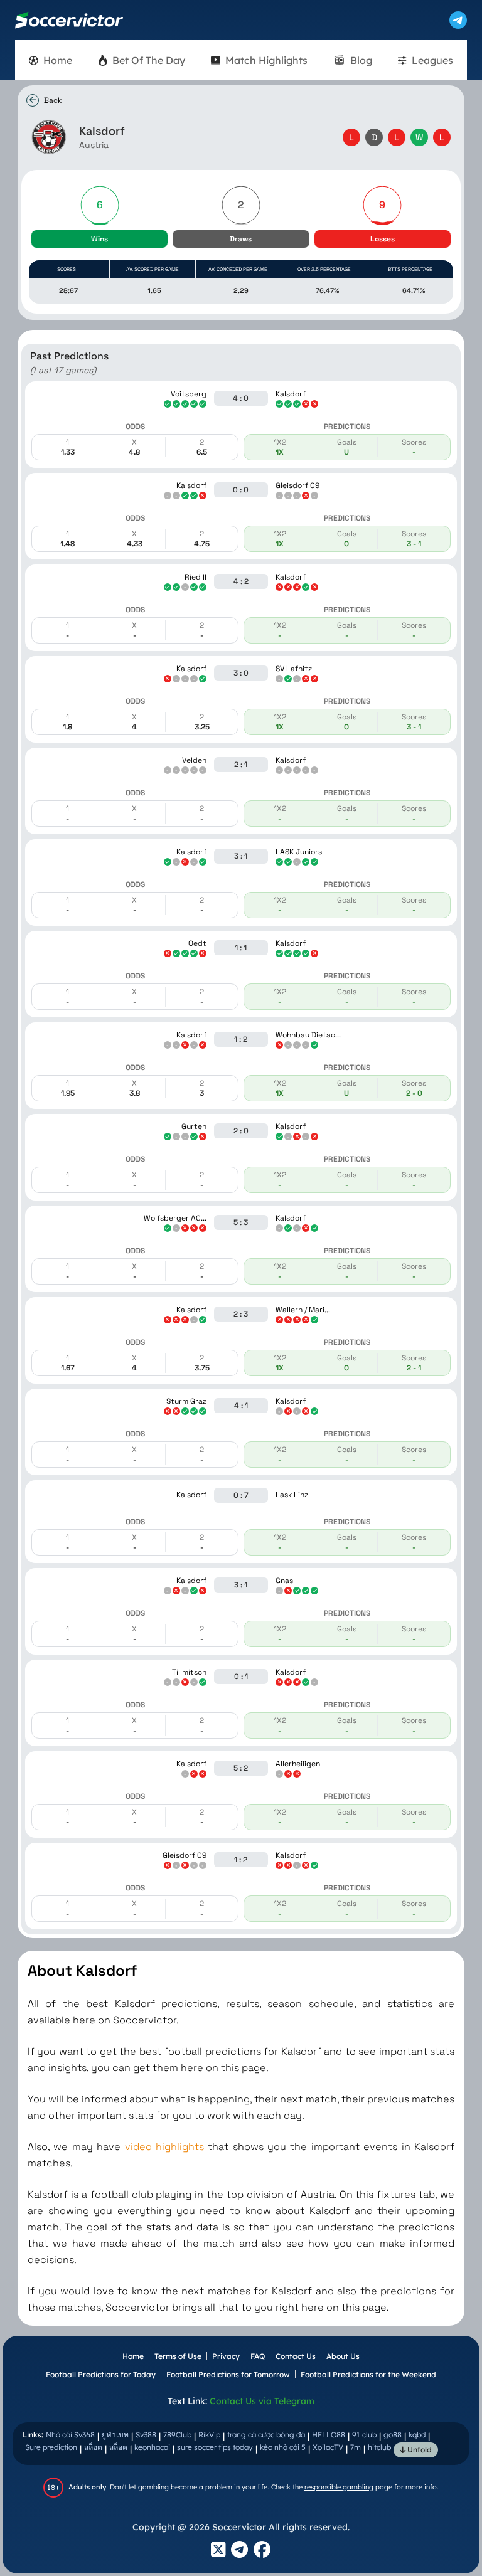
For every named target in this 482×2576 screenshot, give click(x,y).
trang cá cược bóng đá (266, 2435)
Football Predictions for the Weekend (368, 2374)
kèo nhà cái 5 (283, 2447)
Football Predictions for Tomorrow (228, 2374)
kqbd (417, 2435)
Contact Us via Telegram (262, 2401)
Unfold (419, 2450)
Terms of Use (178, 2356)
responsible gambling (339, 2487)
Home (133, 2356)
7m (356, 2447)
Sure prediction (51, 2447)
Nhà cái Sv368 (70, 2435)
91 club (364, 2435)
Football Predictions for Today (101, 2374)
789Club (177, 2435)
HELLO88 (329, 2435)
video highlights (164, 2147)
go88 (393, 2435)
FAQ (258, 2356)
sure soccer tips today (215, 2447)
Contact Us (296, 2356)
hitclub (379, 2447)
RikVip (209, 2435)
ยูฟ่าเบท (115, 2435)
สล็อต (93, 2447)
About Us (343, 2356)
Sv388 (146, 2435)
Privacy (226, 2356)
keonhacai (152, 2447)
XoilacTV (328, 2447)
